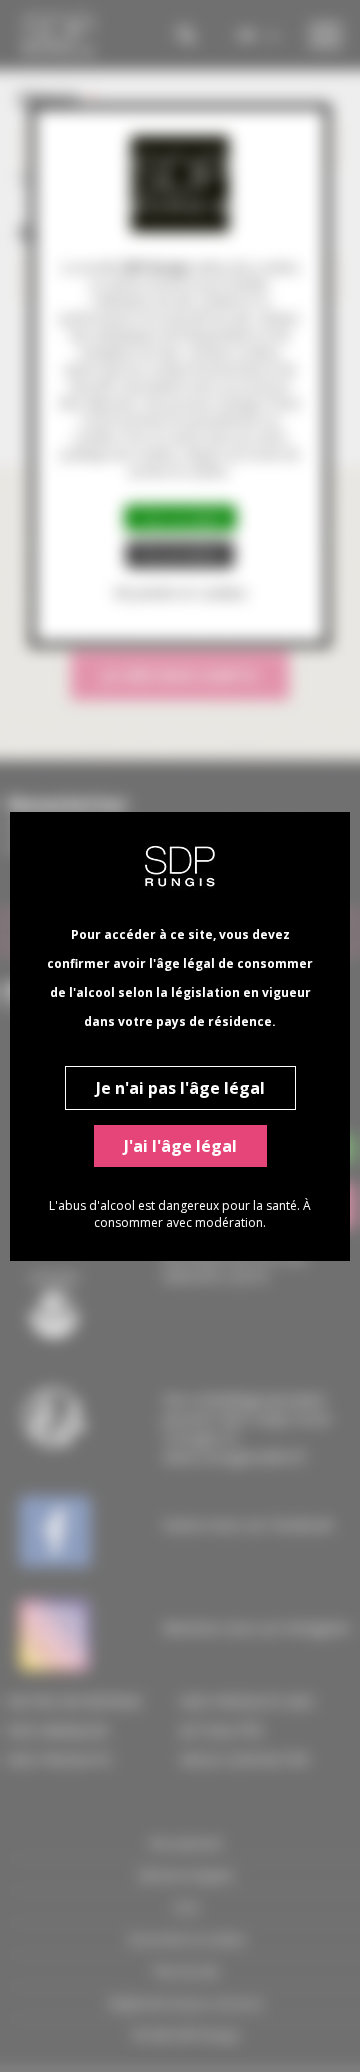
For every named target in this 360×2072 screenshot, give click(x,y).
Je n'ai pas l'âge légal (180, 1088)
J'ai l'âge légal (180, 1146)
